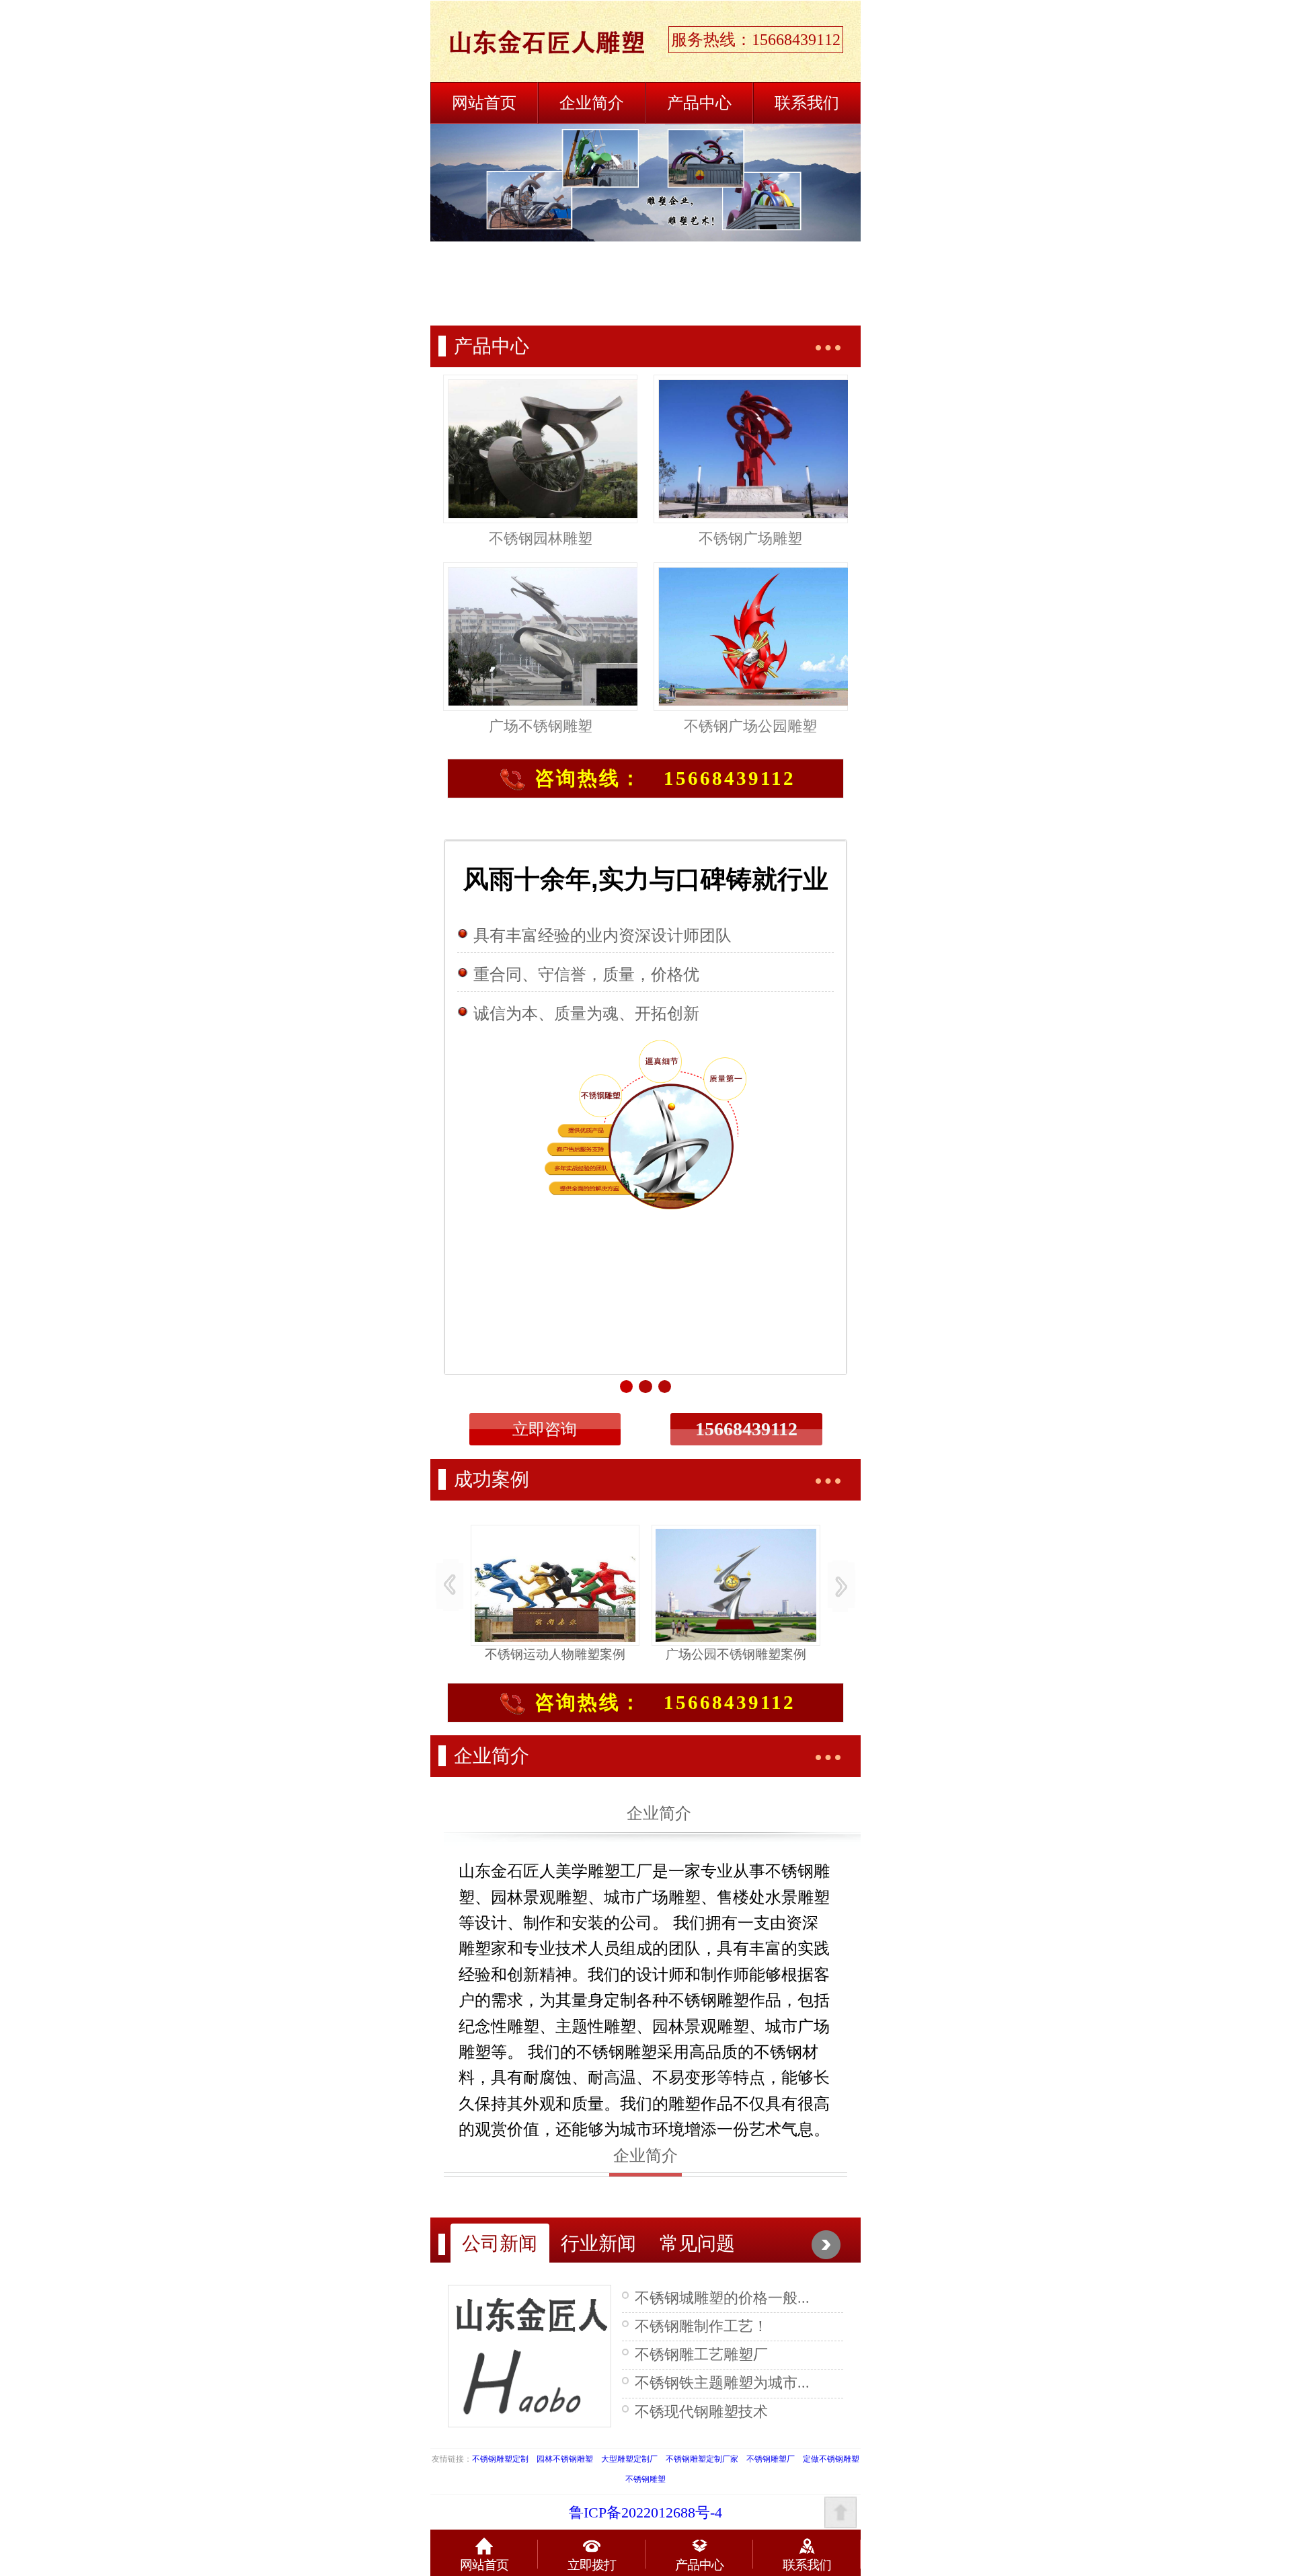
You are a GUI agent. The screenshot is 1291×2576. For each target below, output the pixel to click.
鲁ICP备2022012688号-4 (645, 2513)
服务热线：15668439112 (756, 40)
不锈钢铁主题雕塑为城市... (722, 2383)
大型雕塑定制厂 (629, 2459)
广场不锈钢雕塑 (541, 726)
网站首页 (484, 103)
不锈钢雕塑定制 (500, 2459)
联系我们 (807, 103)
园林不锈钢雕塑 (565, 2459)
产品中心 (699, 103)
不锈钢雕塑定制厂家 (702, 2459)
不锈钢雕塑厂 (771, 2459)
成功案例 (492, 1479)
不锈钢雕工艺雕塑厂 (701, 2355)
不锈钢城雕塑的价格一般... (722, 2298)
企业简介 (592, 103)
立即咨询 (545, 1429)
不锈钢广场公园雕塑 (750, 726)
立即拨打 (592, 2565)
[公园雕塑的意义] (530, 2354)
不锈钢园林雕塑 (541, 539)
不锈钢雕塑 (645, 2479)
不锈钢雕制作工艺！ (701, 2326)
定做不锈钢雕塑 (831, 2459)
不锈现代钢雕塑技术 (701, 2412)
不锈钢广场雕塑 (750, 539)
